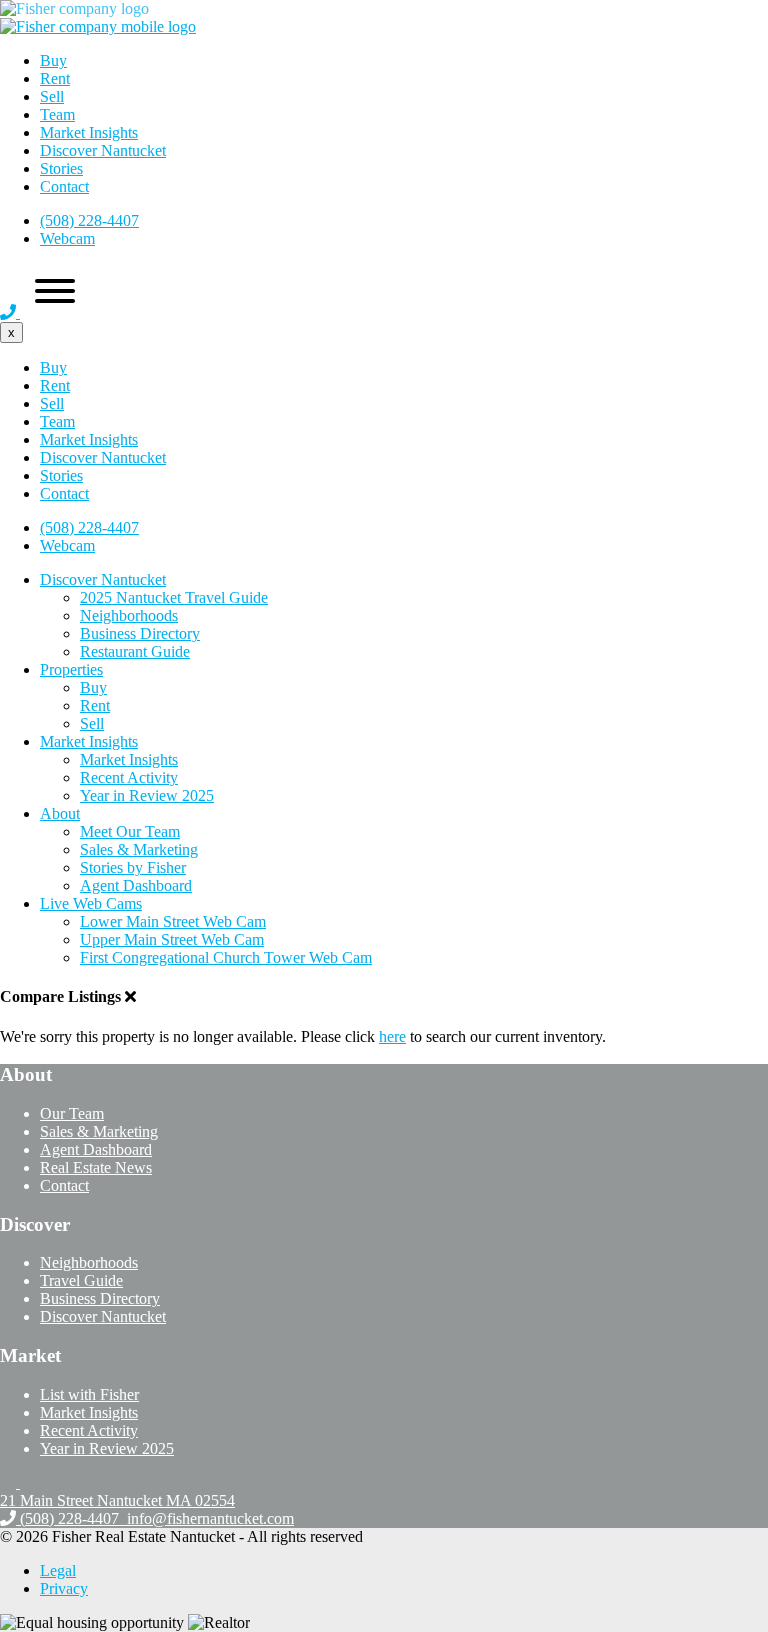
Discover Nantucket (103, 150)
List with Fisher (89, 1394)
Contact (64, 186)
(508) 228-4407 (89, 220)
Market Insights (89, 132)
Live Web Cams (91, 903)
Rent (55, 78)
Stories (61, 168)
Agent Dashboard (136, 885)
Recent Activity (129, 777)
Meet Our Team (130, 831)
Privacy (64, 1588)
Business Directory (140, 633)
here (392, 1036)
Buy (53, 60)
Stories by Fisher (133, 867)
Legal (58, 1570)
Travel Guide (81, 1280)
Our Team (72, 1113)
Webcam (67, 238)
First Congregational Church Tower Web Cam (226, 957)
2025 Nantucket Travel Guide (174, 597)
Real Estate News (96, 1167)
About (60, 813)
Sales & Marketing (139, 849)
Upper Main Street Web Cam (172, 939)
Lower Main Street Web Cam (173, 921)
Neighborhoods (129, 615)
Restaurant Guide (135, 651)
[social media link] (10, 1482)
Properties (71, 669)
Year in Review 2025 (147, 795)
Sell (52, 96)
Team (57, 114)
